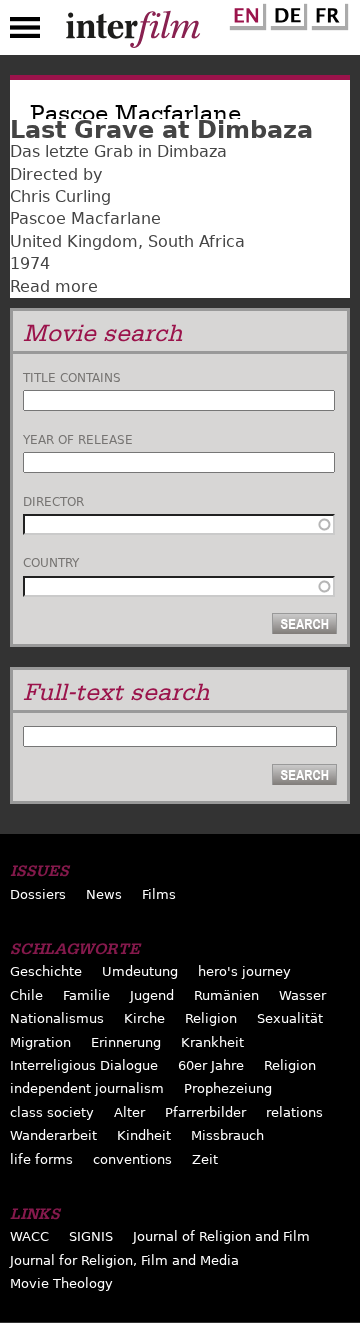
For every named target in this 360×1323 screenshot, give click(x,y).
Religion (211, 1018)
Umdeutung (140, 971)
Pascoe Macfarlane (85, 218)
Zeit (205, 1159)
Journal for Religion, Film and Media (124, 1260)
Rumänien (226, 995)
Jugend (152, 995)
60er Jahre (211, 1065)
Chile (26, 995)
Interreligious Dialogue (84, 1065)
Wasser (302, 995)
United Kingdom (74, 241)
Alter (129, 1112)
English (245, 13)
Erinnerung (126, 1042)
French (327, 13)
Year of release (78, 440)
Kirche (144, 1018)
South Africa (196, 241)
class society (52, 1112)
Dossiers (38, 894)
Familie (86, 995)
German (286, 13)
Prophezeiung (228, 1088)
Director (53, 502)
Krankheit (212, 1042)
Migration (40, 1042)
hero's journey (244, 971)
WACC (29, 1236)
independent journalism (87, 1088)
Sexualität (290, 1018)
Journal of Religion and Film (221, 1236)
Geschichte (46, 971)
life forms (41, 1159)
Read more (54, 286)
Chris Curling (60, 196)
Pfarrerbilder (205, 1112)
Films (159, 894)
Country (51, 563)
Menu (25, 32)
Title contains (72, 378)
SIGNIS (91, 1236)
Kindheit (144, 1135)
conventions (132, 1159)
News (104, 894)
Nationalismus (57, 1018)
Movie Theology (61, 1283)
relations (294, 1112)
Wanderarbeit (53, 1135)
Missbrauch (227, 1135)
